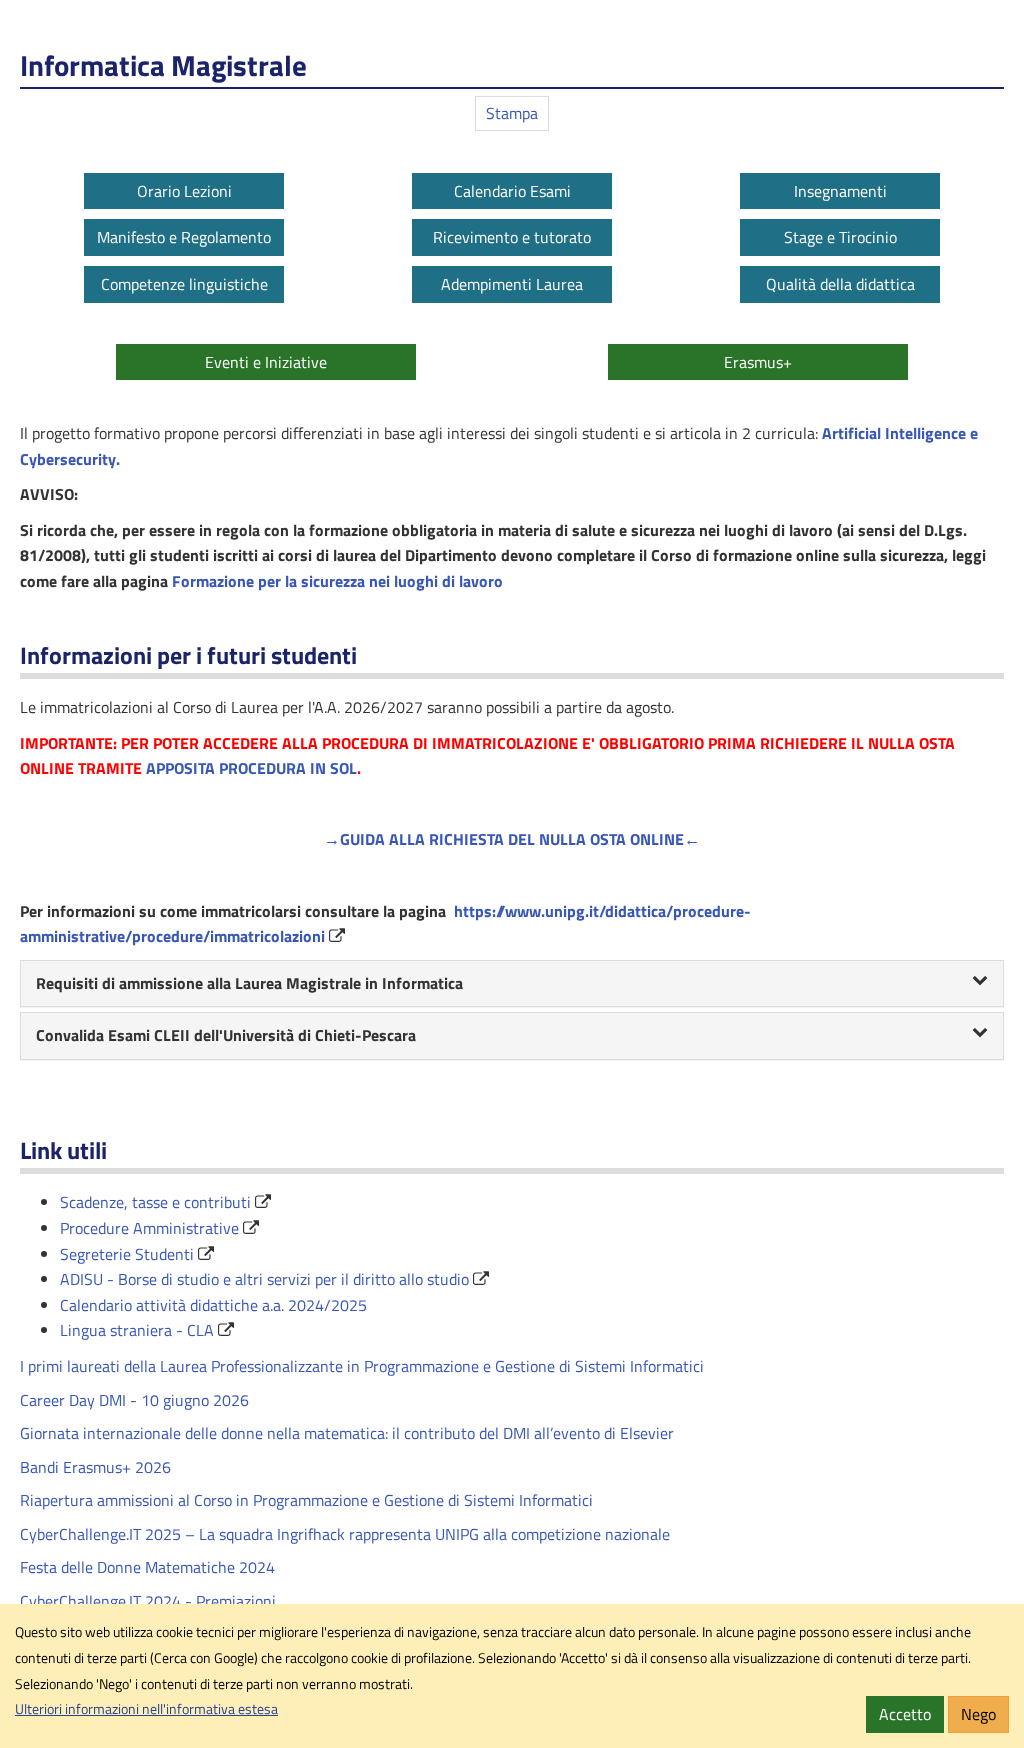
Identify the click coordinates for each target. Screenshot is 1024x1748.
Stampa (512, 113)
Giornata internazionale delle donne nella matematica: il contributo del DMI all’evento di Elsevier (347, 1433)
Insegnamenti (840, 191)
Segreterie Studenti (127, 1254)
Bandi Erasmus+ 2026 (95, 1467)
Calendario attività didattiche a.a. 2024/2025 (213, 1305)
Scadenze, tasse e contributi (155, 1202)
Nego (978, 1714)
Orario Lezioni (184, 191)
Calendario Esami (512, 191)
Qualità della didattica (840, 284)
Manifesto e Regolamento (184, 237)
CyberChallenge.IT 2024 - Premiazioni (148, 1601)
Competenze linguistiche (184, 284)
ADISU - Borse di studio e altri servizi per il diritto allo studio (264, 1279)
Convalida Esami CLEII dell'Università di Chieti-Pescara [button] (226, 1035)
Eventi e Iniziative (266, 362)
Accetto (905, 1714)
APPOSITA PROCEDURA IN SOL (251, 768)
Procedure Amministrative (149, 1228)
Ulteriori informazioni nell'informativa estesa (146, 1709)
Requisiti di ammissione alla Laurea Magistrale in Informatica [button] (249, 983)
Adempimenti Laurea (512, 284)
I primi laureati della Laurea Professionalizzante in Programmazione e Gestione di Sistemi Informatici (362, 1366)
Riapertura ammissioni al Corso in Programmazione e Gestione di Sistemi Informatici (306, 1500)
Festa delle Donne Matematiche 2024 (147, 1567)
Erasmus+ (758, 362)
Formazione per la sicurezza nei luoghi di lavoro (337, 581)
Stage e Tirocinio (840, 237)
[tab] (512, 984)
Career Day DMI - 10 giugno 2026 (134, 1400)
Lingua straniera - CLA (137, 1330)
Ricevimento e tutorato (512, 237)
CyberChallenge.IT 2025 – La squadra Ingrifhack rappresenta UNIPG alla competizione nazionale (345, 1534)
